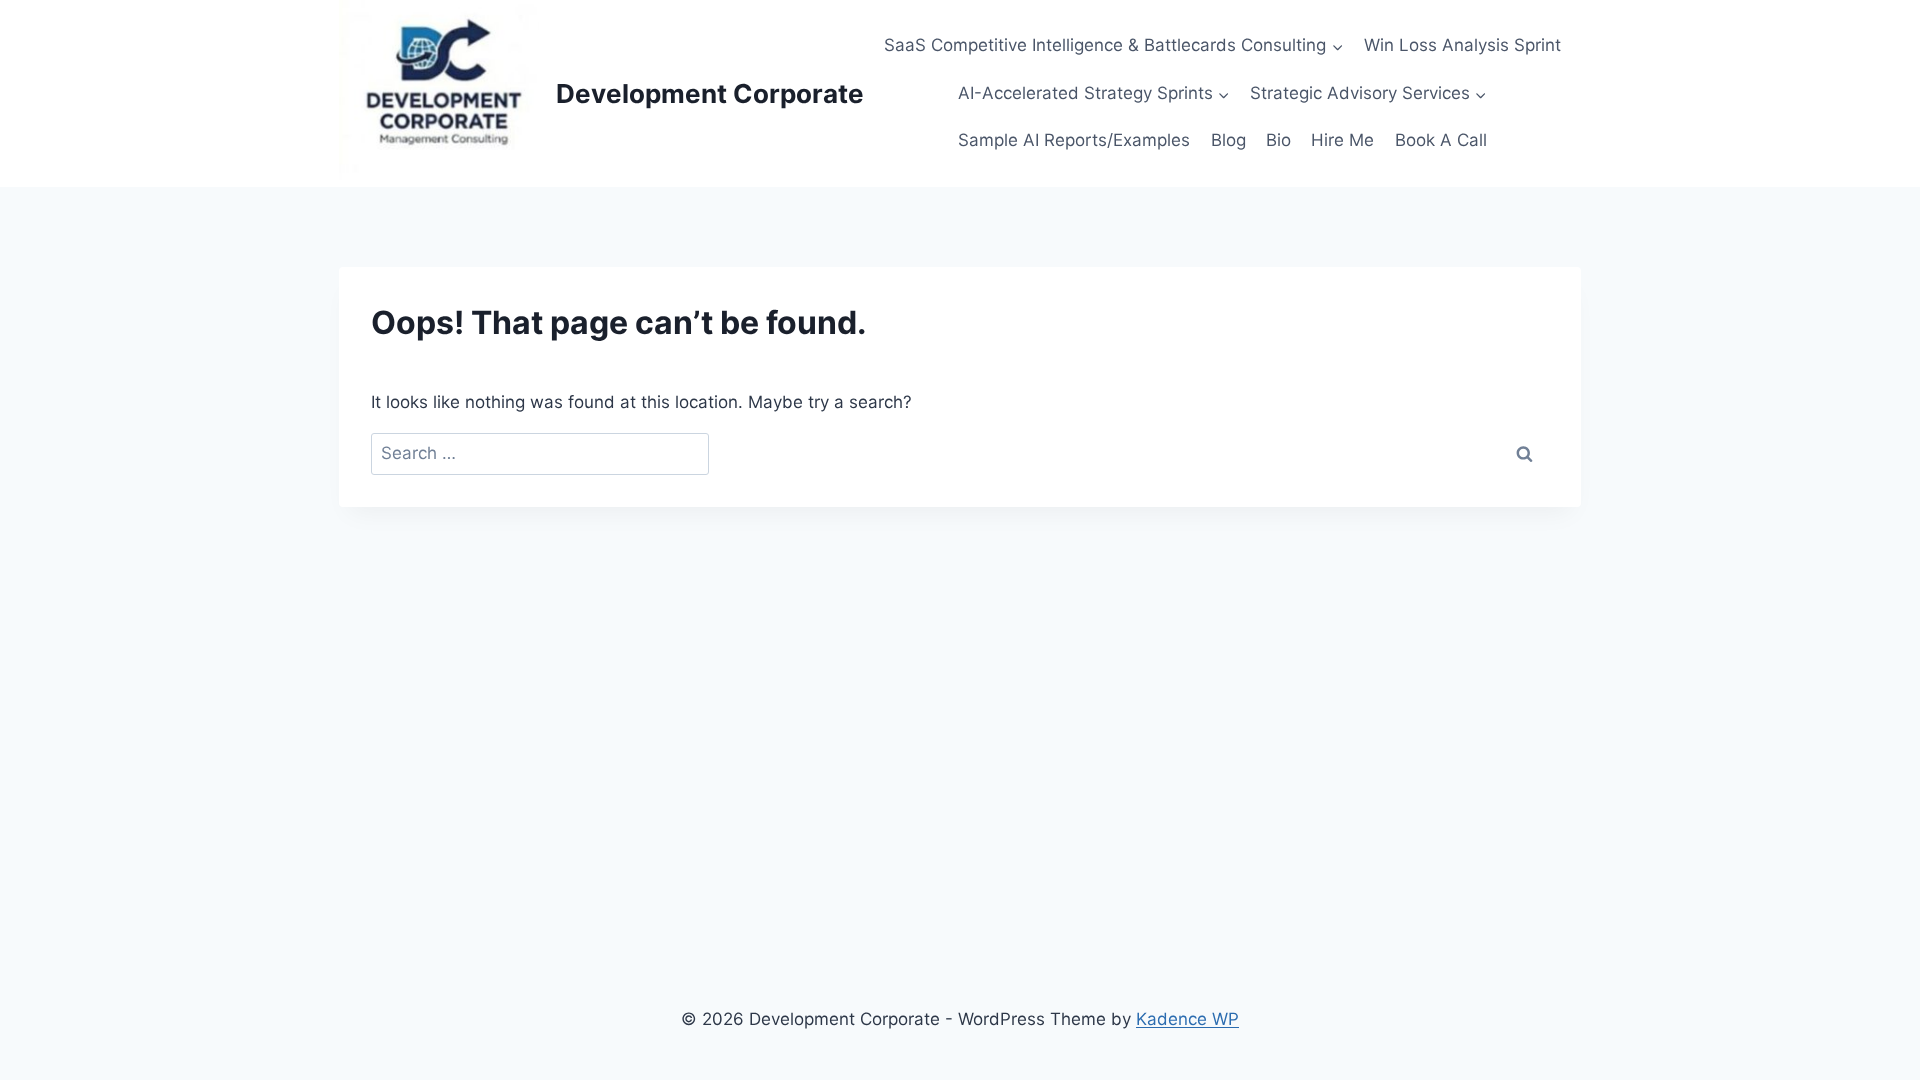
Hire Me (1342, 140)
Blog (1228, 140)
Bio (1278, 140)
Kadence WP (1187, 1019)
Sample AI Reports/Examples (1074, 140)
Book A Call (1441, 140)
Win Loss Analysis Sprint (1462, 45)
